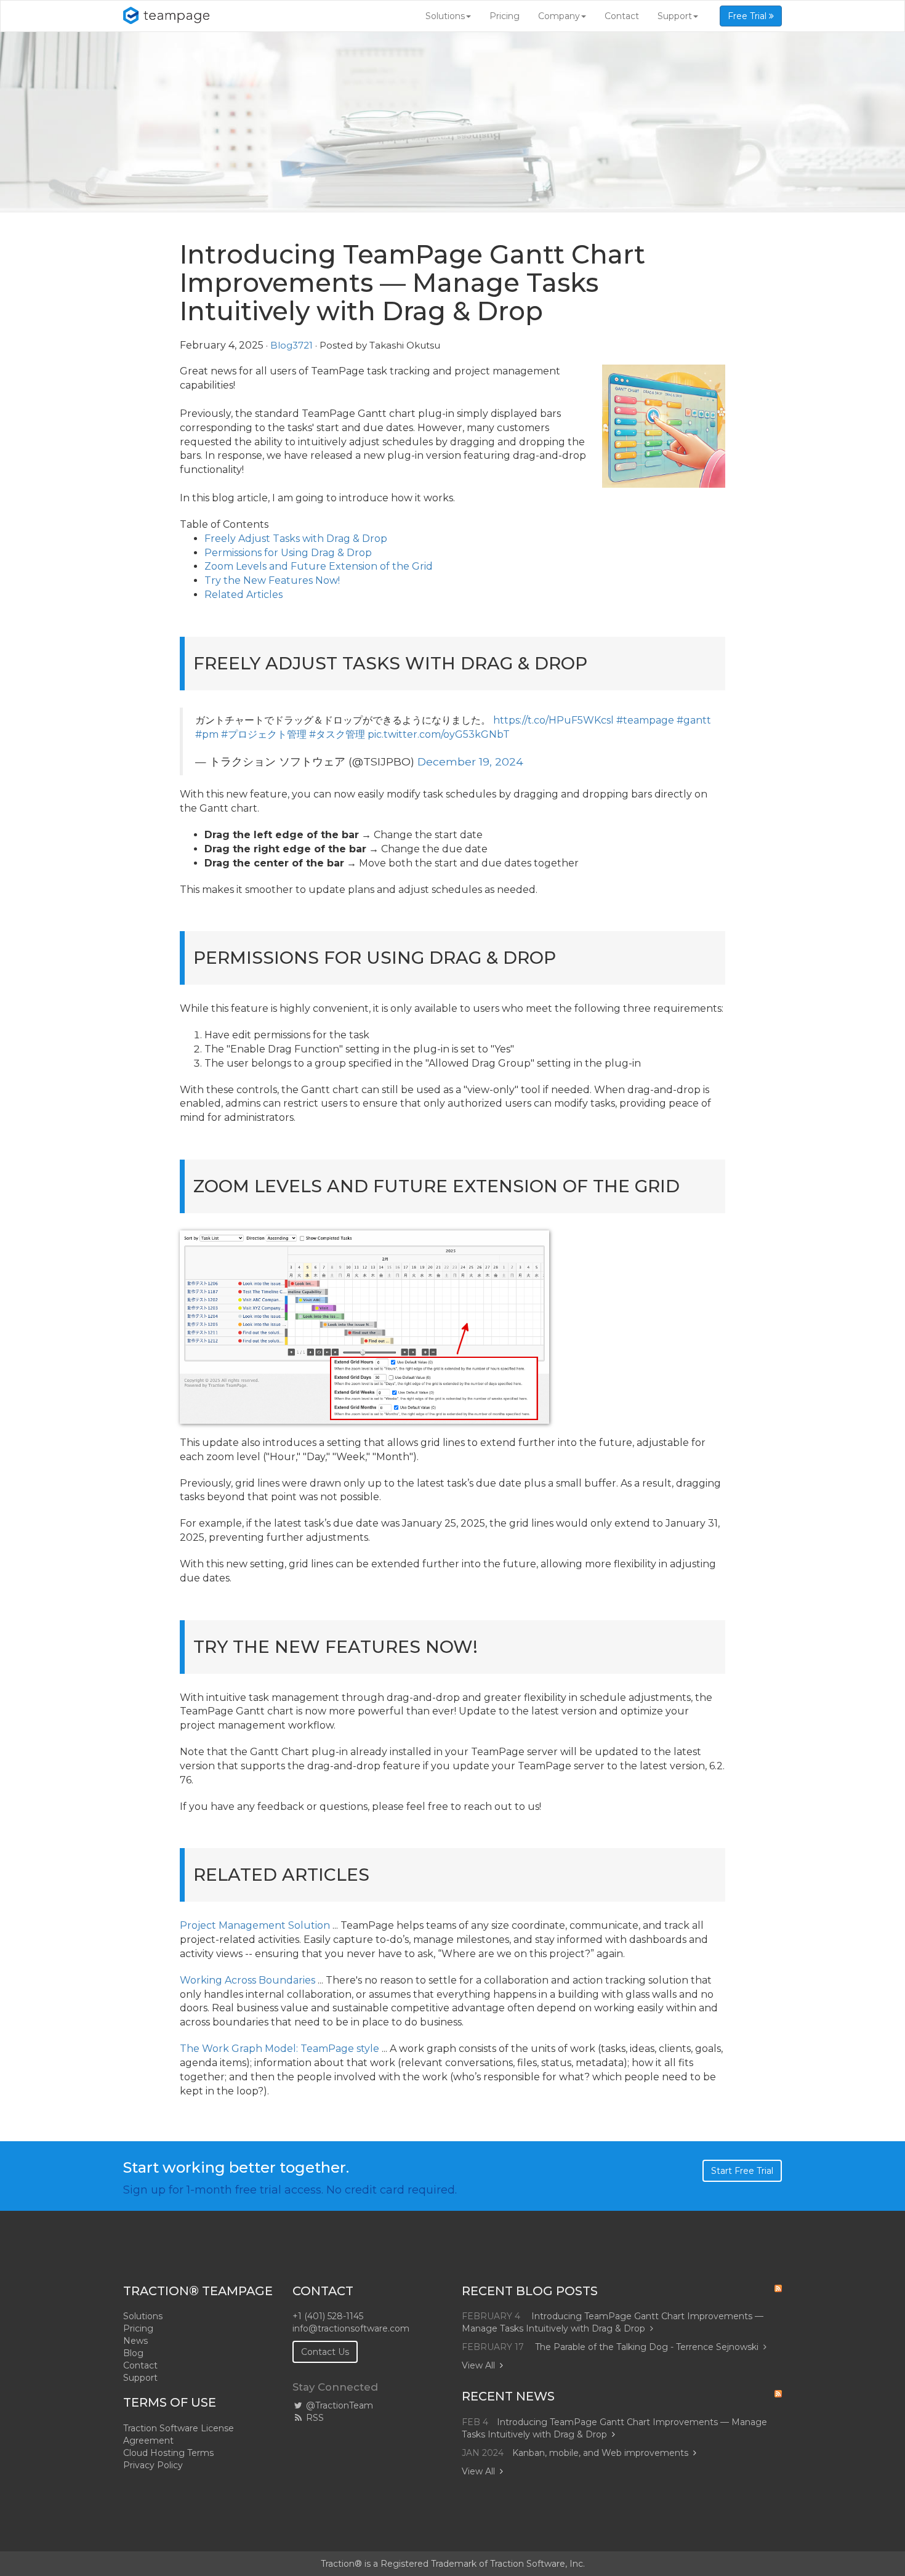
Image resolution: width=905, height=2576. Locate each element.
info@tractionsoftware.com (351, 2328)
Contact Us (325, 2352)
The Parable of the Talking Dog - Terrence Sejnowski (647, 2347)
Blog (133, 2353)
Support (675, 16)
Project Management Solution (255, 1925)
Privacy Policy (153, 2465)
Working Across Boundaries (247, 1980)
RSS (314, 2418)
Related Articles (243, 595)
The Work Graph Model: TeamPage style (280, 2049)
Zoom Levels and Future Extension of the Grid (319, 566)
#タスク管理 (337, 734)
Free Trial (748, 16)
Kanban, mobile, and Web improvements (600, 2453)
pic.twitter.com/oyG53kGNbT (439, 734)
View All (478, 2365)
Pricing (505, 16)
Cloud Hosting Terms (168, 2453)
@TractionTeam (338, 2405)
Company (559, 16)
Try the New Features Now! (272, 580)
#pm (207, 734)
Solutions (445, 16)
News (135, 2341)
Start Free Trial (742, 2171)
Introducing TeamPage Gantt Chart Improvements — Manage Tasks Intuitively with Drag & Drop (613, 2322)
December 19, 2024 (470, 761)
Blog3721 (292, 345)
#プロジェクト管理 (264, 734)
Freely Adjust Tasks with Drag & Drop (296, 539)
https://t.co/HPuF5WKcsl (553, 720)
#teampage (645, 720)
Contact (622, 16)
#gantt (694, 720)
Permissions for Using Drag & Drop (288, 553)
